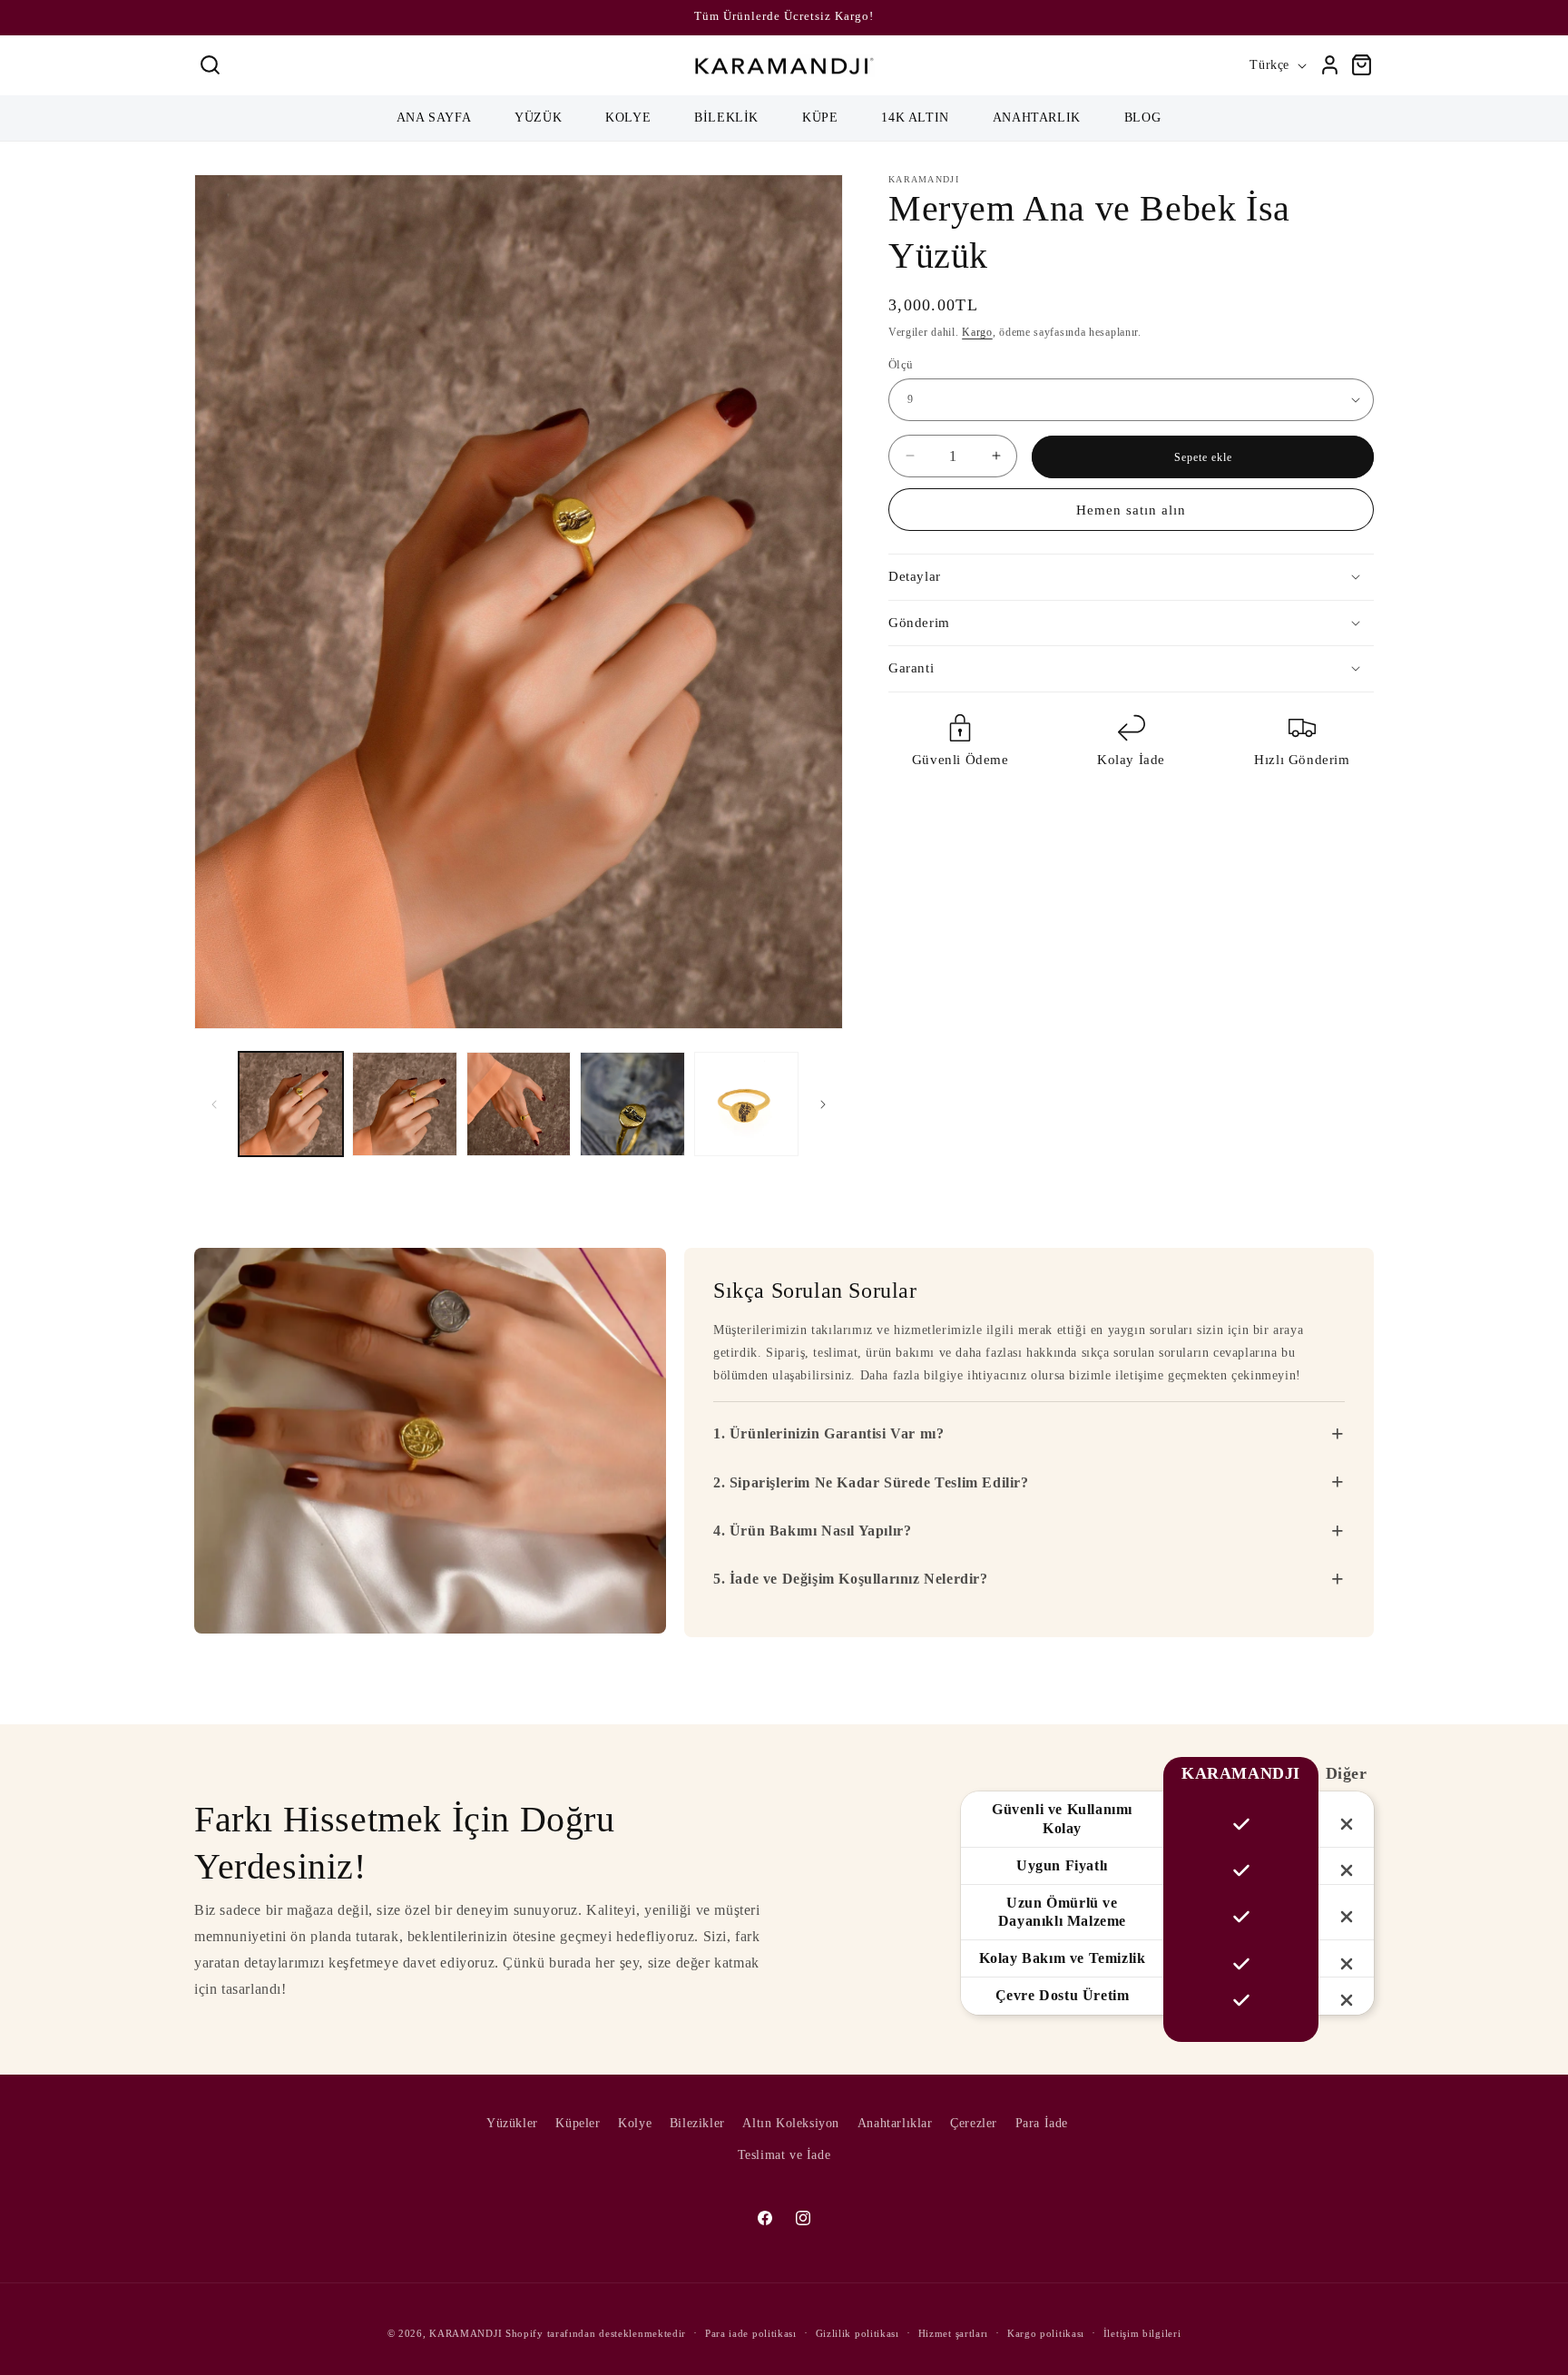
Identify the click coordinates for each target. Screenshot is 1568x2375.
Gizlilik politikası (857, 2332)
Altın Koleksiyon (791, 2123)
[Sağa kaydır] (823, 1104)
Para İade (1042, 2123)
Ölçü (901, 363)
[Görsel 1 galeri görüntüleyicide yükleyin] (291, 1104)
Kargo (977, 332)
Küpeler (578, 2123)
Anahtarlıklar (895, 2123)
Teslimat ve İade (784, 2155)
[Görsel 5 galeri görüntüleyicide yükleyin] (746, 1104)
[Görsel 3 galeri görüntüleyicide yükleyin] (519, 1104)
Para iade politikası (751, 2332)
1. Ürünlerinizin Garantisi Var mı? (1029, 1434)
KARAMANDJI (465, 2333)
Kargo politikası (1046, 2332)
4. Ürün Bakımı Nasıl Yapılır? (1029, 1531)
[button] (210, 65)
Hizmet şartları (954, 2332)
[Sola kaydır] (214, 1104)
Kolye (635, 2123)
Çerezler (974, 2123)
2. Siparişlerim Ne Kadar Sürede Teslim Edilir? (1029, 1482)
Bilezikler (697, 2123)
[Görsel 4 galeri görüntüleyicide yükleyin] (632, 1104)
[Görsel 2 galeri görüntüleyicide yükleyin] (404, 1104)
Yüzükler (512, 2123)
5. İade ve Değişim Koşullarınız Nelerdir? (1029, 1579)
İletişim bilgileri (1142, 2332)
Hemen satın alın (1131, 510)
